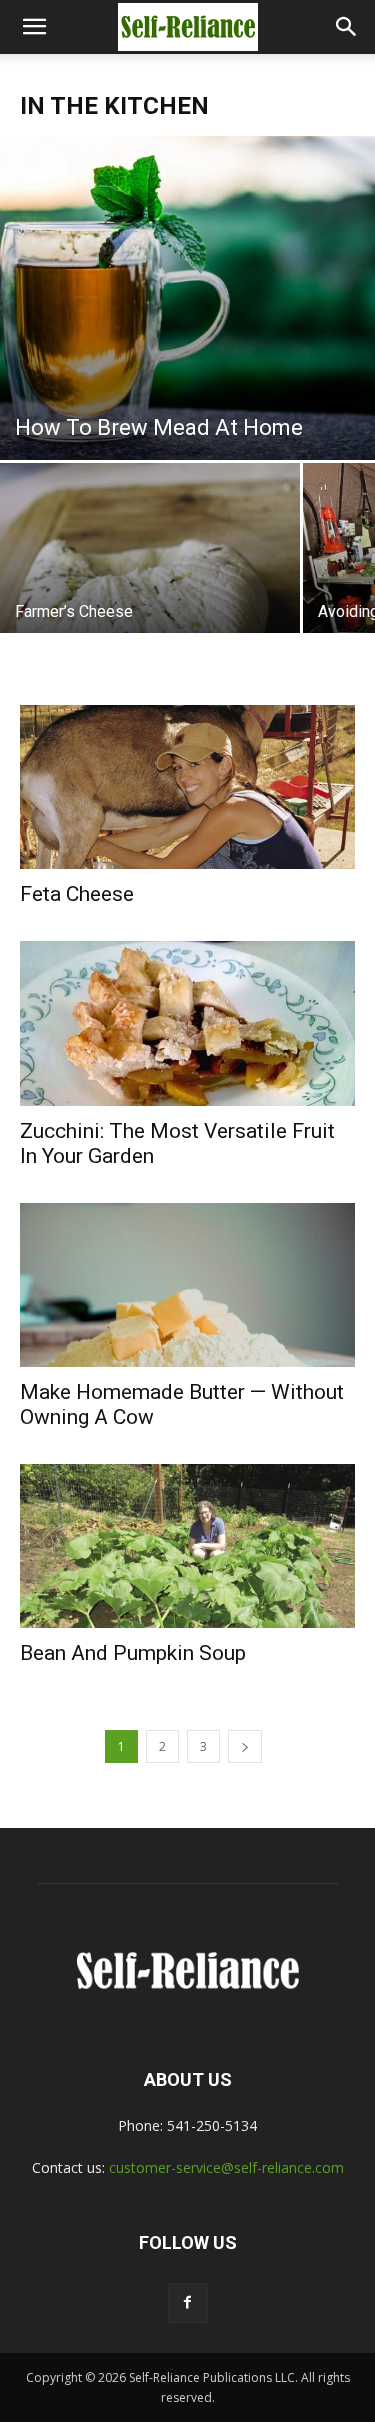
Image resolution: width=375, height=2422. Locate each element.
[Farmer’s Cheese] (150, 574)
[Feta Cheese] (187, 787)
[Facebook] (188, 2303)
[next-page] (245, 1746)
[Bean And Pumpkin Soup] (187, 1546)
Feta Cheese (77, 894)
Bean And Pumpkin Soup (133, 1653)
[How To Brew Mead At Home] (187, 298)
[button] (34, 27)
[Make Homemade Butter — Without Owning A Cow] (187, 1285)
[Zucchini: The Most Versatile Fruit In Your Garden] (187, 1023)
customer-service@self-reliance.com (226, 2167)
